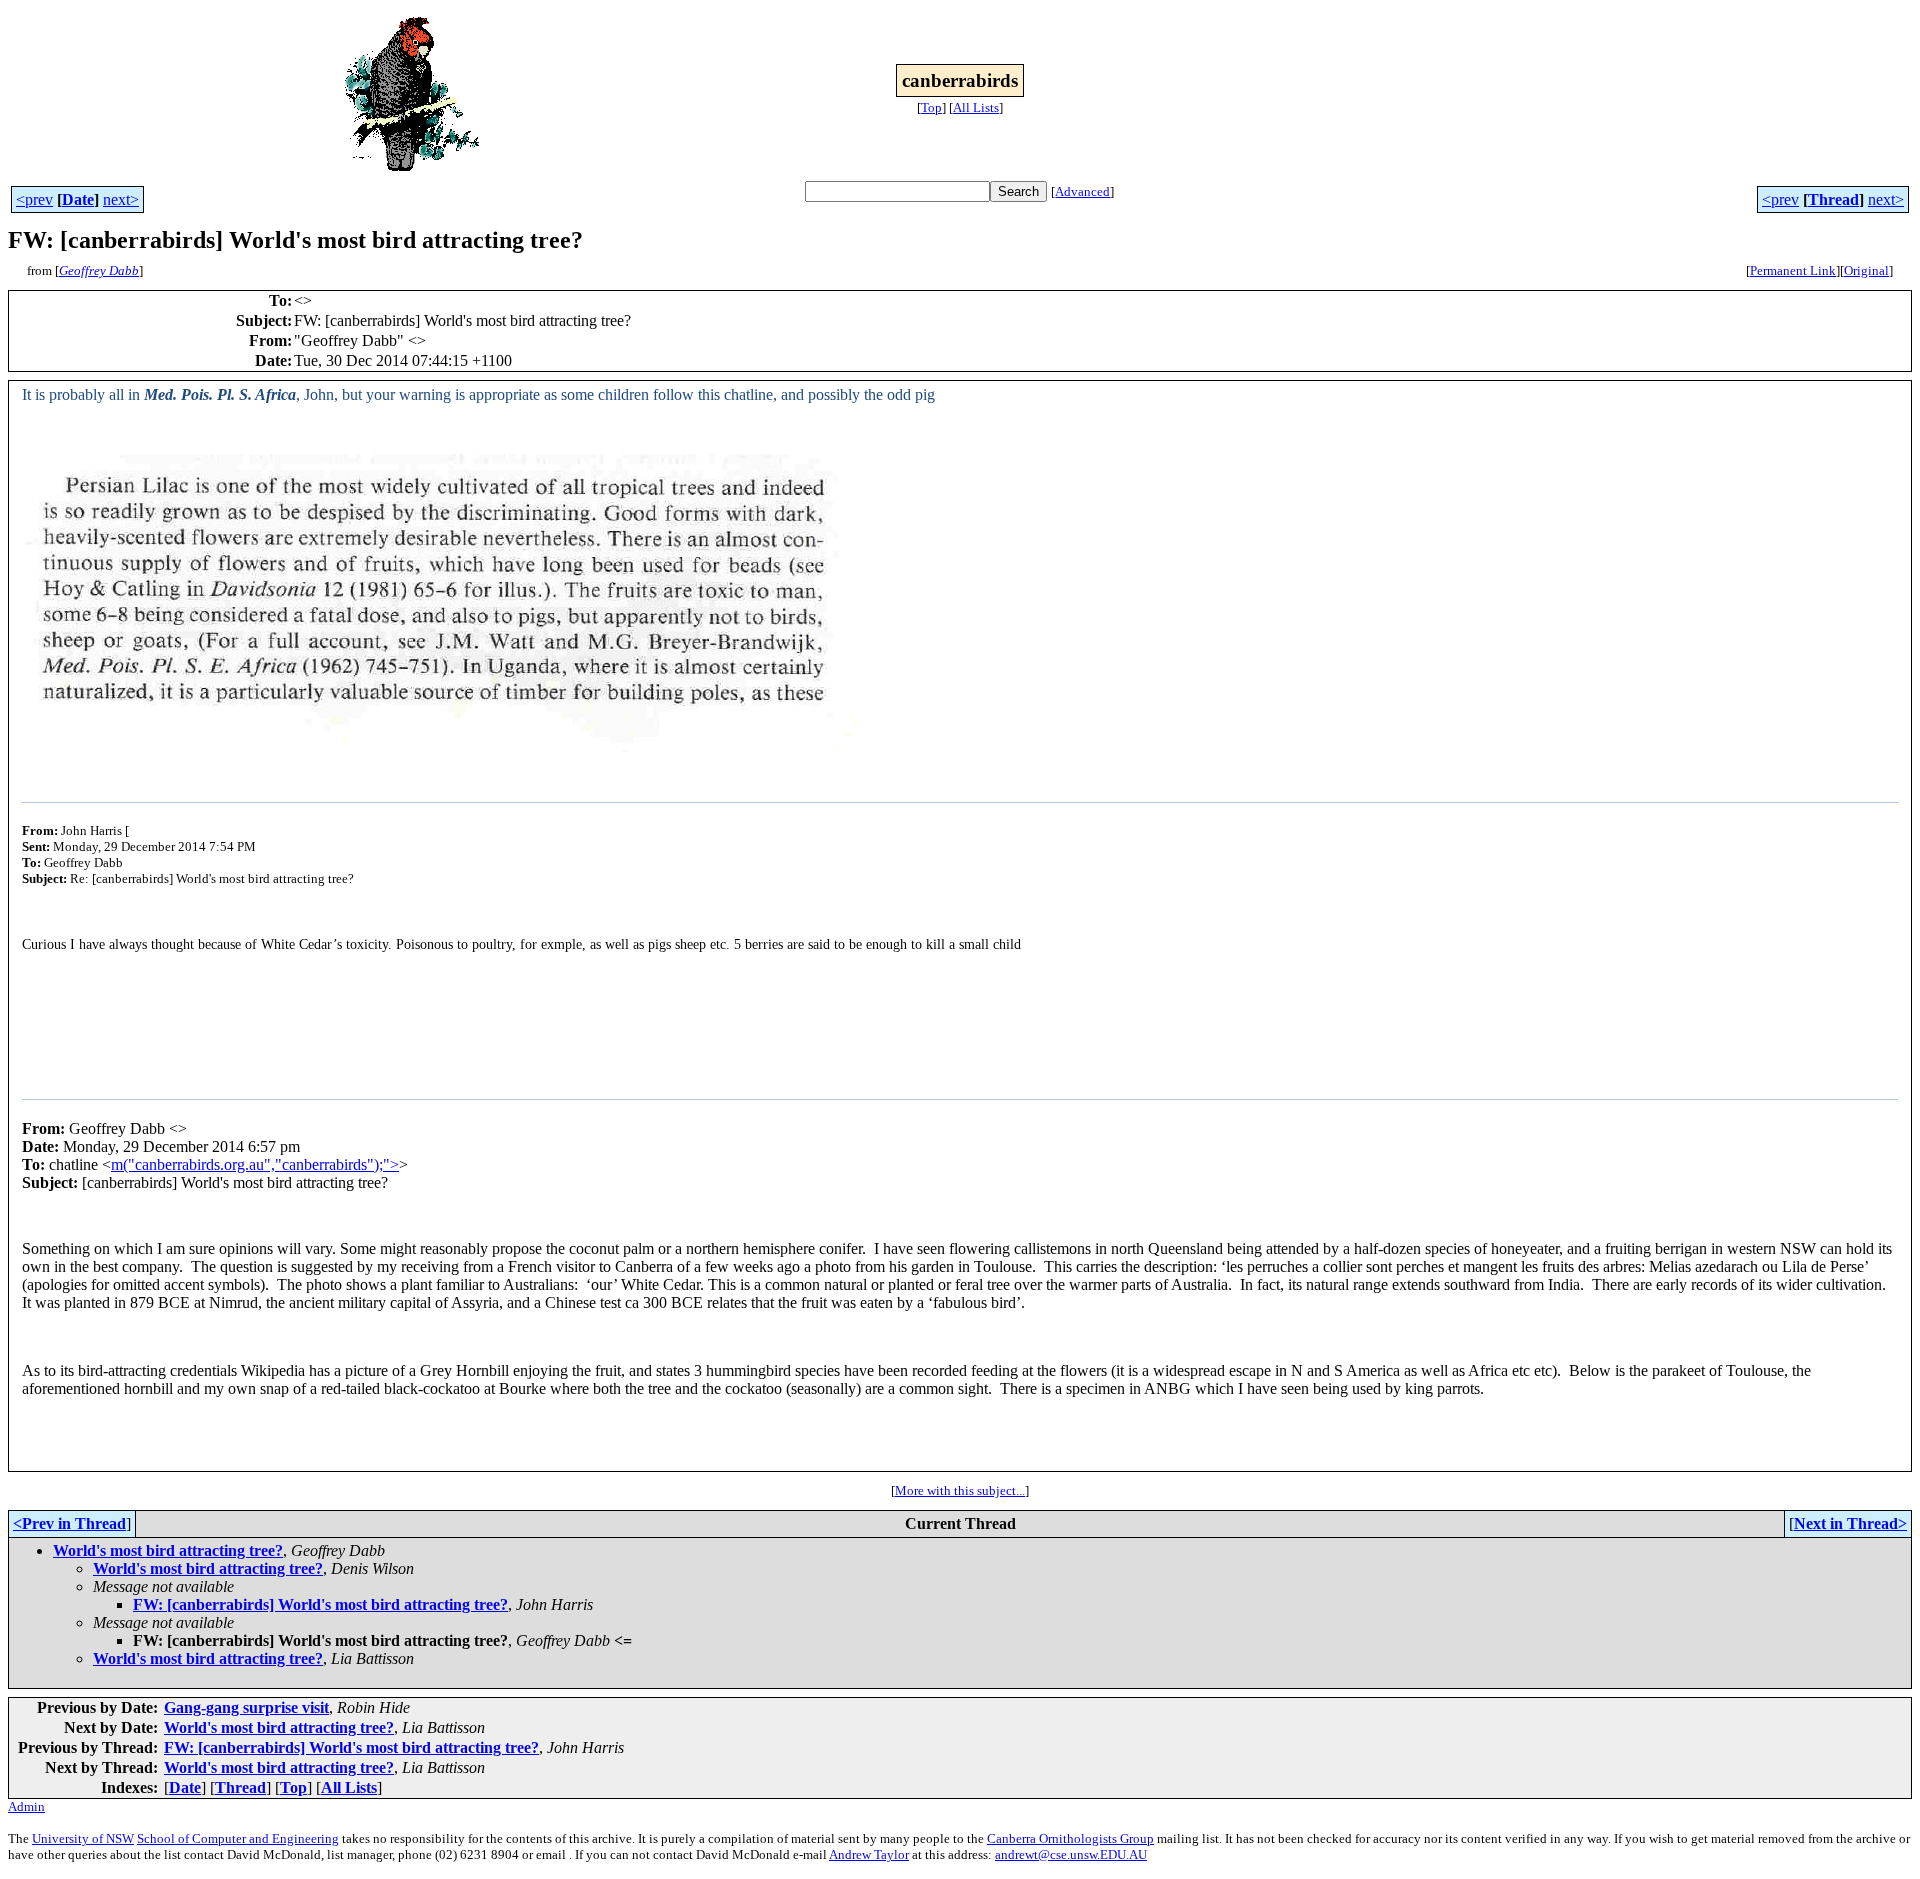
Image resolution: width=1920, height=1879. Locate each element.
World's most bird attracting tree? (168, 1550)
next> (121, 199)
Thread (1833, 199)
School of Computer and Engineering (238, 1838)
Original (1866, 270)
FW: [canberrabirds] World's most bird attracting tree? (320, 1604)
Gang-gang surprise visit (246, 1707)
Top (931, 107)
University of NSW (83, 1838)
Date (78, 199)
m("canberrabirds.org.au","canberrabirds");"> (255, 1164)
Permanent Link (1793, 270)
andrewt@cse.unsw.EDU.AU (1071, 1854)
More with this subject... (960, 1490)
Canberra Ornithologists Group (1070, 1838)
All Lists (976, 107)
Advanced (1082, 191)
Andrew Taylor (869, 1854)
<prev (34, 199)
